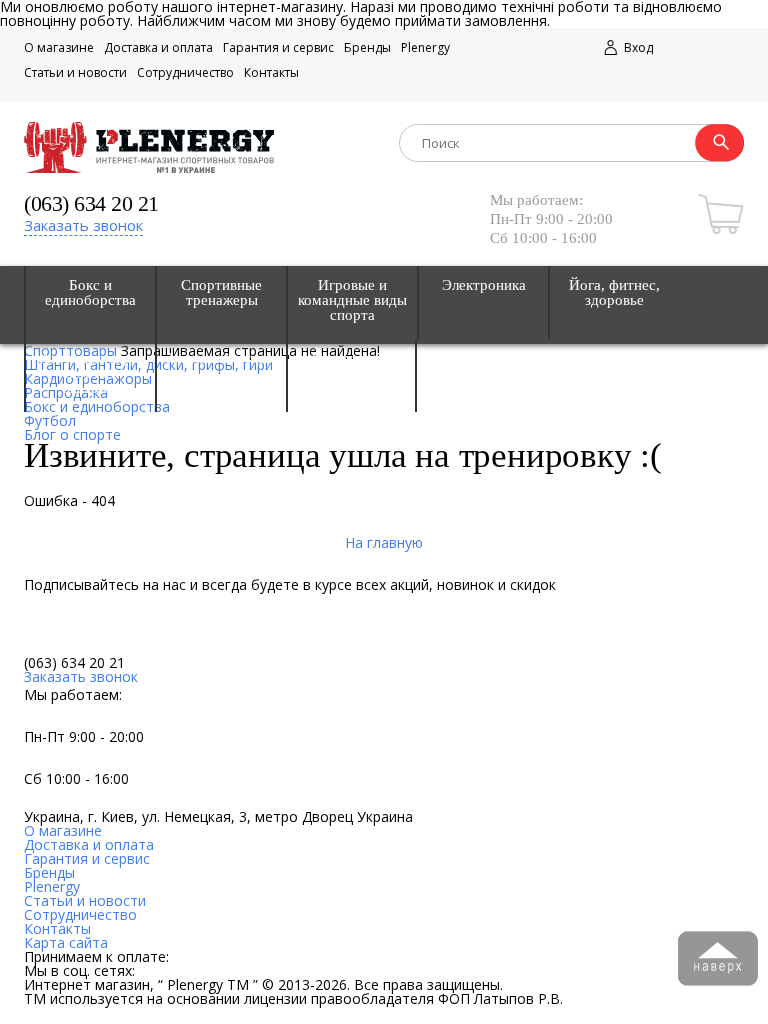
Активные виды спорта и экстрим (91, 373)
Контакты (271, 72)
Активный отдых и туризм (221, 366)
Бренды (367, 47)
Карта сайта (66, 942)
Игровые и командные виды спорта (352, 300)
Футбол (50, 420)
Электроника (484, 285)
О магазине (59, 47)
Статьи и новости (75, 72)
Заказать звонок (83, 225)
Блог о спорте (72, 434)
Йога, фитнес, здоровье (614, 293)
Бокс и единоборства (90, 293)
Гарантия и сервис (278, 47)
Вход (637, 47)
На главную (384, 542)
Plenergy (425, 47)
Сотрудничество (185, 72)
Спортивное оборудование (352, 366)
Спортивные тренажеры (221, 293)
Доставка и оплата (158, 47)
